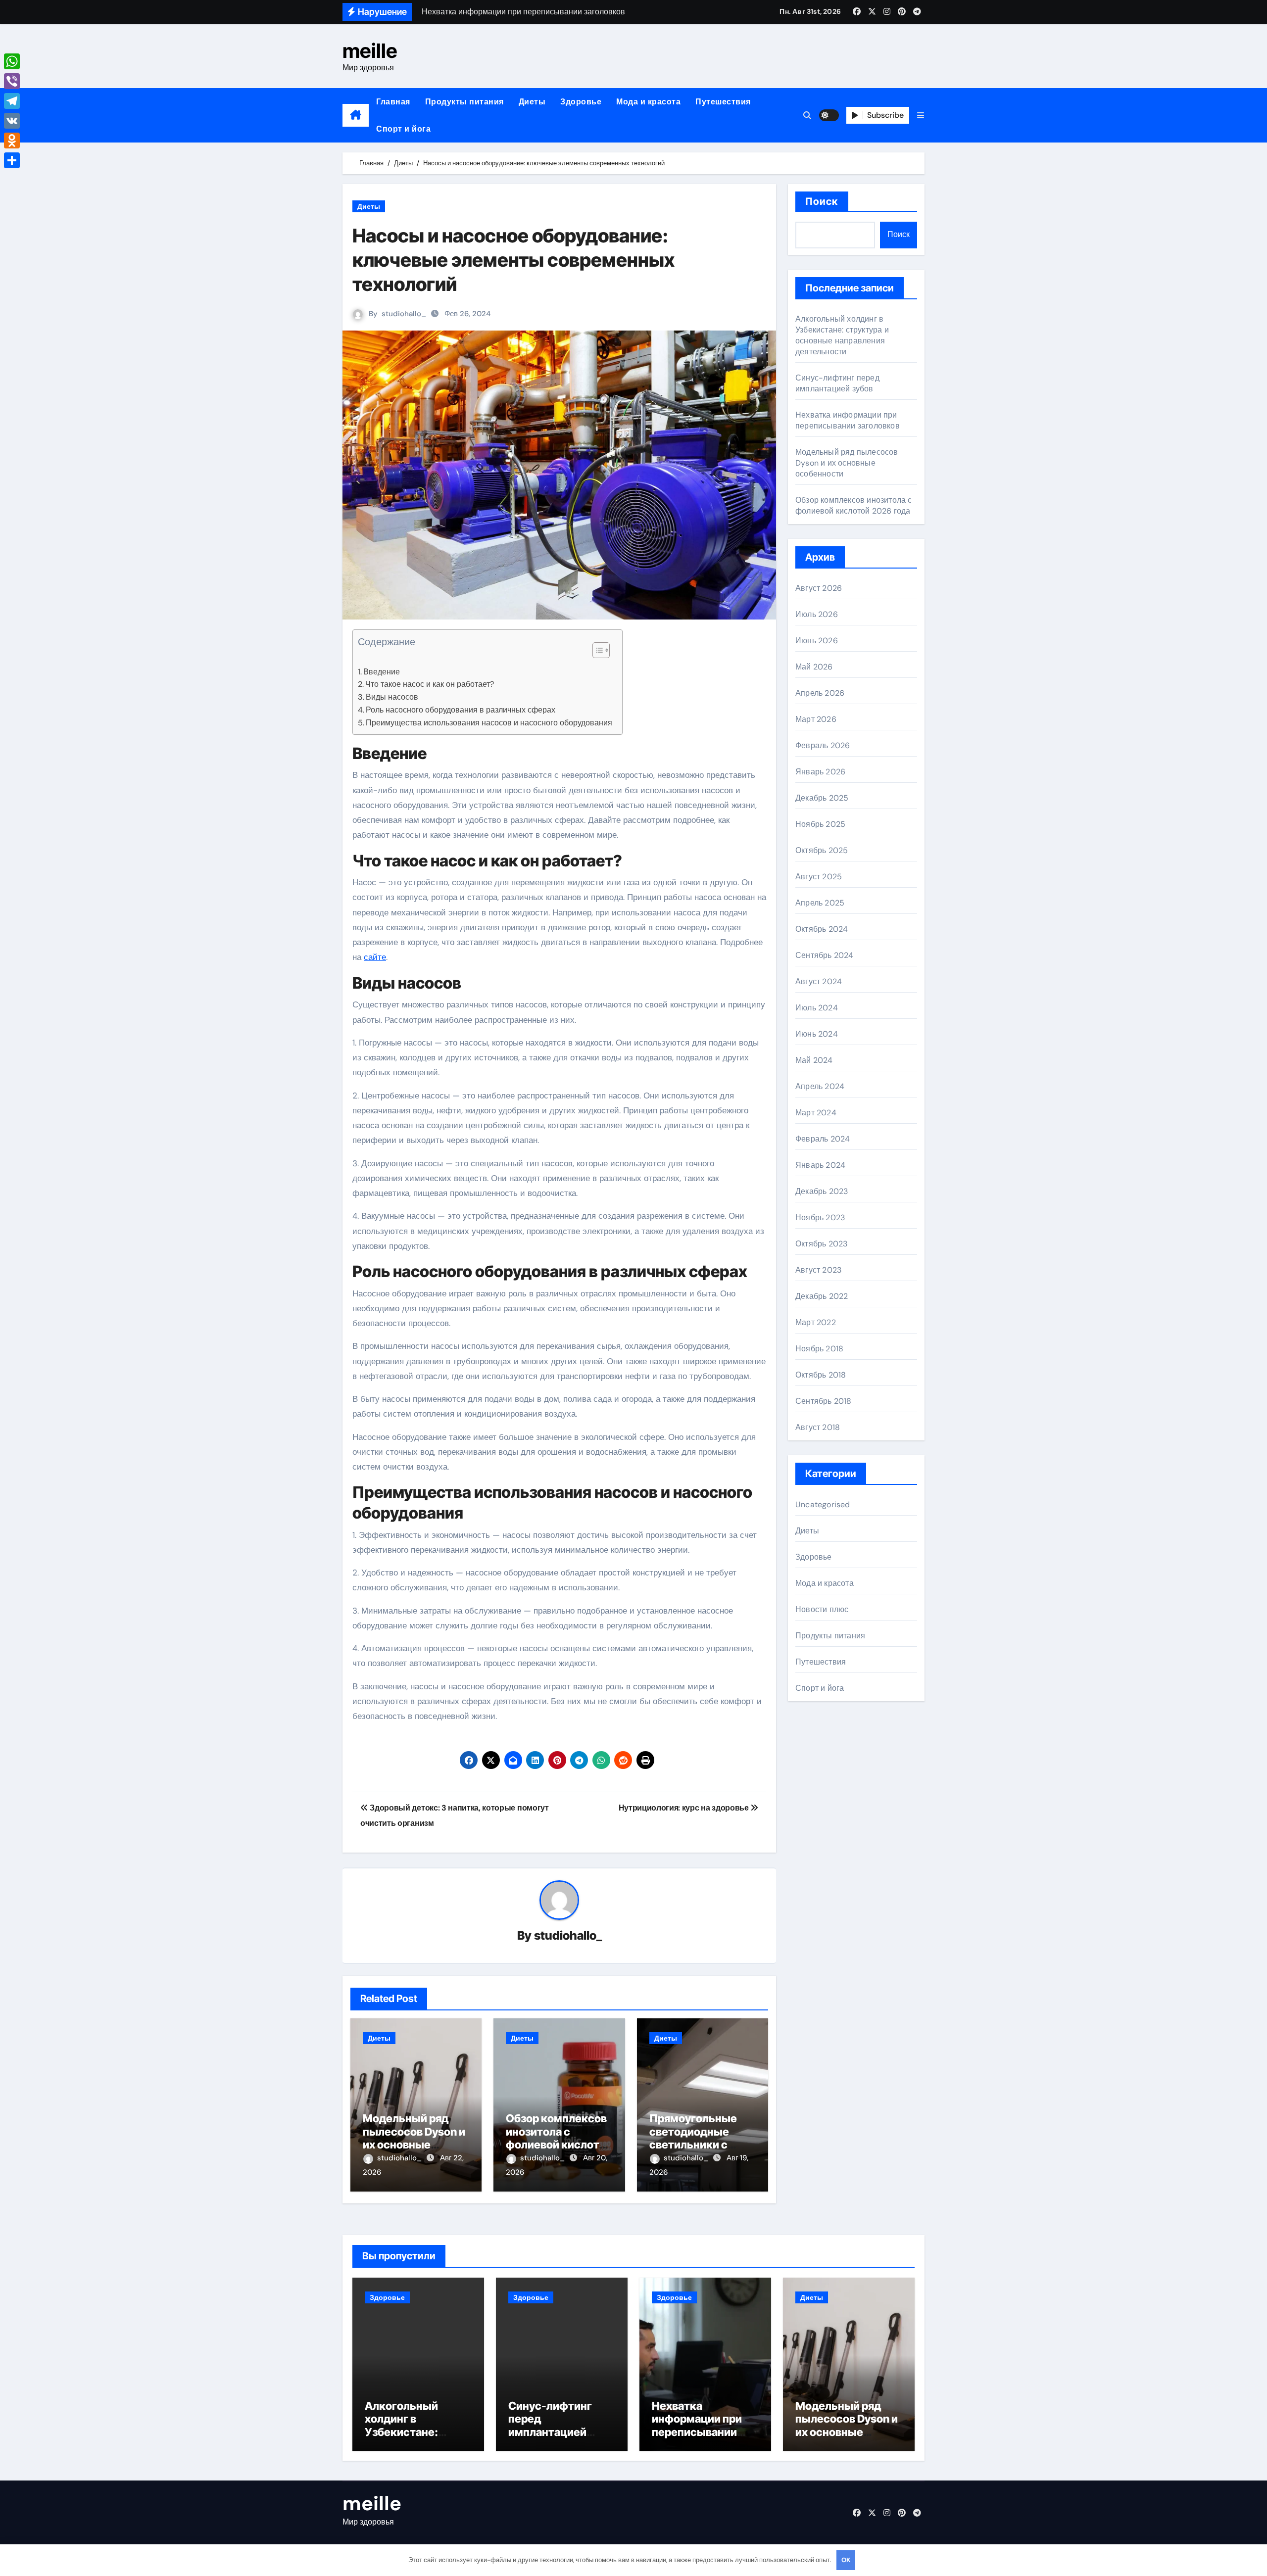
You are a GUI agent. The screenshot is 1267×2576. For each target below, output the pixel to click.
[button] (921, 116)
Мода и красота (648, 102)
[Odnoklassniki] (12, 141)
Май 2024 (814, 1060)
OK (846, 2560)
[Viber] (12, 81)
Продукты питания (464, 102)
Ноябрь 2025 (820, 824)
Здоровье (581, 102)
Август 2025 (819, 877)
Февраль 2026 (823, 745)
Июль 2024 (817, 1008)
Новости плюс (822, 1609)
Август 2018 (818, 1427)
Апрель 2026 (820, 693)
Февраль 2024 (823, 1139)
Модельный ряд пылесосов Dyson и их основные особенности (414, 2138)
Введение (382, 672)
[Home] (356, 115)
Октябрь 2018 (821, 1375)
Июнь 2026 (817, 641)
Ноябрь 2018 (819, 1349)
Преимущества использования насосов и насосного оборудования (489, 723)
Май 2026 (814, 667)
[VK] (12, 121)
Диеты (532, 102)
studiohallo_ (404, 314)
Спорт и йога (403, 129)
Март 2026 (816, 719)
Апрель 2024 (820, 1086)
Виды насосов (392, 697)
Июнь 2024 (817, 1034)
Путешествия (723, 102)
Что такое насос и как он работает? (430, 684)
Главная (393, 102)
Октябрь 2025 (822, 850)
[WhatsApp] (12, 61)
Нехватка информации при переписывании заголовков (848, 420)
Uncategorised (823, 1504)
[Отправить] (12, 160)
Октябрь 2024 (822, 929)
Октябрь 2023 (821, 1244)
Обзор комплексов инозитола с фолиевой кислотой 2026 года (559, 2138)
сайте (375, 957)
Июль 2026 (817, 614)
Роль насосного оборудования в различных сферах (461, 710)
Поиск (822, 201)
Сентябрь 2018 (824, 1401)
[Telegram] (12, 101)
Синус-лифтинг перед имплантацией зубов (837, 383)
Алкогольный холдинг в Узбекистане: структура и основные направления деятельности (842, 335)
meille (370, 51)
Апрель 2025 (820, 903)
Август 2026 (819, 588)
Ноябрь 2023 (820, 1217)
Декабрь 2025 (822, 798)
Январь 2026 (820, 772)
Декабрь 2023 (822, 1191)
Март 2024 (816, 1113)
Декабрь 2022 (822, 1296)
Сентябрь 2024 (825, 955)
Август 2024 (819, 981)
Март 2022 (816, 1322)
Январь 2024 (820, 1165)
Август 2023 (818, 1270)
